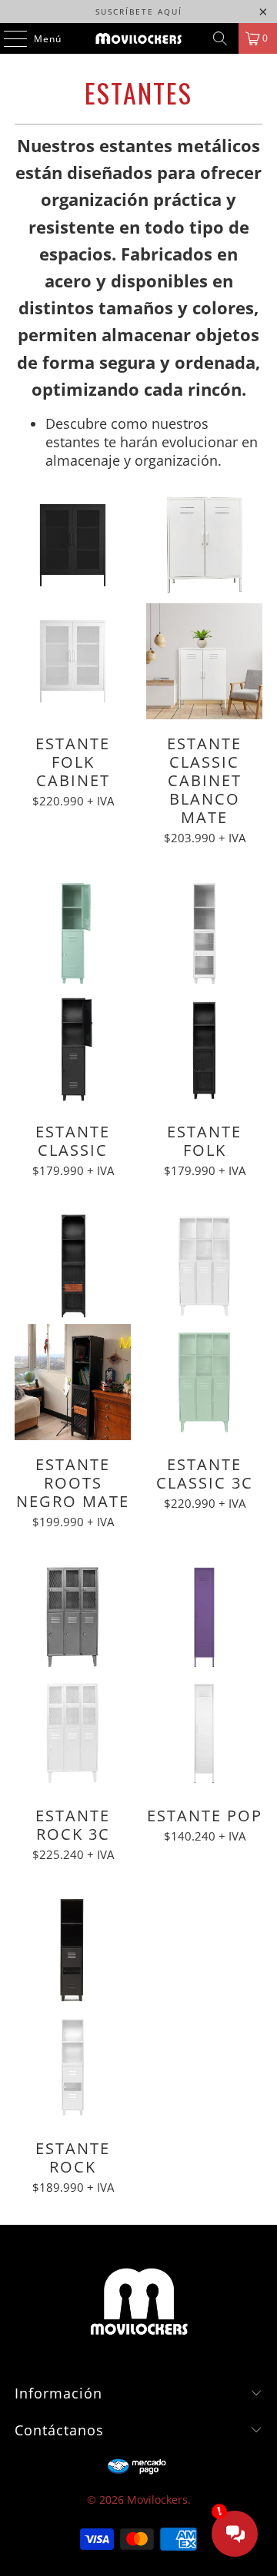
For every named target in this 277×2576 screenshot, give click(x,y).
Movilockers (157, 2500)
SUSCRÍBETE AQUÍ (139, 12)
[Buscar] (220, 38)
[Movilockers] (138, 38)
